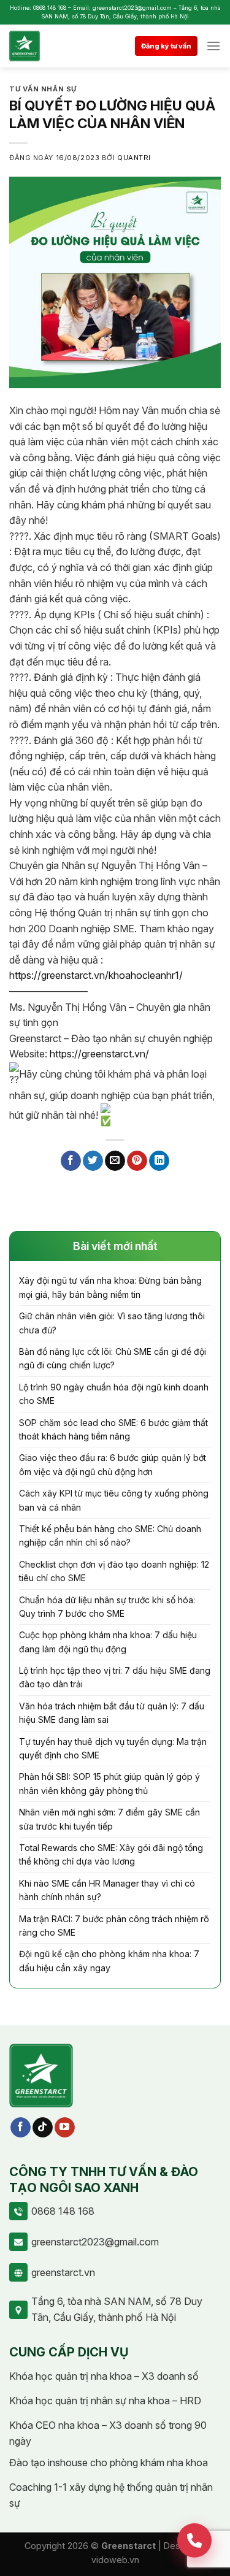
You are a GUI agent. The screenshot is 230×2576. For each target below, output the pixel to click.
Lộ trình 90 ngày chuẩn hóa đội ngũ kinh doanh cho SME (114, 1394)
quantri (134, 158)
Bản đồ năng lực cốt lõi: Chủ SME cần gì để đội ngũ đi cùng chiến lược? (113, 1358)
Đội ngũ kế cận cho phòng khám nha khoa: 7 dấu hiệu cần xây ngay (109, 1961)
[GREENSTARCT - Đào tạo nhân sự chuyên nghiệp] (41, 46)
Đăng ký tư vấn (166, 46)
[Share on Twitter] (93, 1161)
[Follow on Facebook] (21, 2128)
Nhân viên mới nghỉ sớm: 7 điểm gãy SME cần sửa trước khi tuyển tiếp (109, 1819)
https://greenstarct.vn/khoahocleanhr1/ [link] (96, 975)
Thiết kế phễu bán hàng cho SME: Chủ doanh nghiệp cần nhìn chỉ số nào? (110, 1535)
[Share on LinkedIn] (159, 1161)
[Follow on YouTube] (65, 2128)
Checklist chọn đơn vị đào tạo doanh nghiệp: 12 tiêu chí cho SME (114, 1571)
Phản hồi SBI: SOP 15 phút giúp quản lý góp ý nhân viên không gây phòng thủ (109, 1783)
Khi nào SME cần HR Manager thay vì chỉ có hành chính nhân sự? (107, 1890)
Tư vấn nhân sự (43, 89)
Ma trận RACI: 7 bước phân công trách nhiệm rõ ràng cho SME (114, 1926)
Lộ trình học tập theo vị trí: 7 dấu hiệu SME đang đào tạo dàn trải (115, 1677)
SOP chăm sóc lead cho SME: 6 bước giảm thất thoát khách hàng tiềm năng (113, 1429)
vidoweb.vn (115, 2560)
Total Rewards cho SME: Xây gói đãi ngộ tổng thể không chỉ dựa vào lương (111, 1854)
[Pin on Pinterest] (137, 1161)
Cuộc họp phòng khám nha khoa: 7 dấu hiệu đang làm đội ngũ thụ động (108, 1642)
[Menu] (213, 46)
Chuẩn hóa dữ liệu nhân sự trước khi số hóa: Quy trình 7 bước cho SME (107, 1607)
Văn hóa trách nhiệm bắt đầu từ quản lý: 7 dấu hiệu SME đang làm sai (112, 1713)
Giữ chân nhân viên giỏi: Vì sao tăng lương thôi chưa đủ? (112, 1323)
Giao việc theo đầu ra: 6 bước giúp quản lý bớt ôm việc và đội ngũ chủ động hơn (113, 1464)
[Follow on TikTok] (43, 2128)
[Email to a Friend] (115, 1161)
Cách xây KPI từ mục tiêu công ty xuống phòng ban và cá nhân (114, 1500)
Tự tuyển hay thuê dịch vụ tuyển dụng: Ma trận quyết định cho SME (113, 1748)
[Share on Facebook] (71, 1161)
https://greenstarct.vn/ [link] (99, 1054)
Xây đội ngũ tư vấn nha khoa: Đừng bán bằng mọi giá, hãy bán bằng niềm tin (110, 1287)
